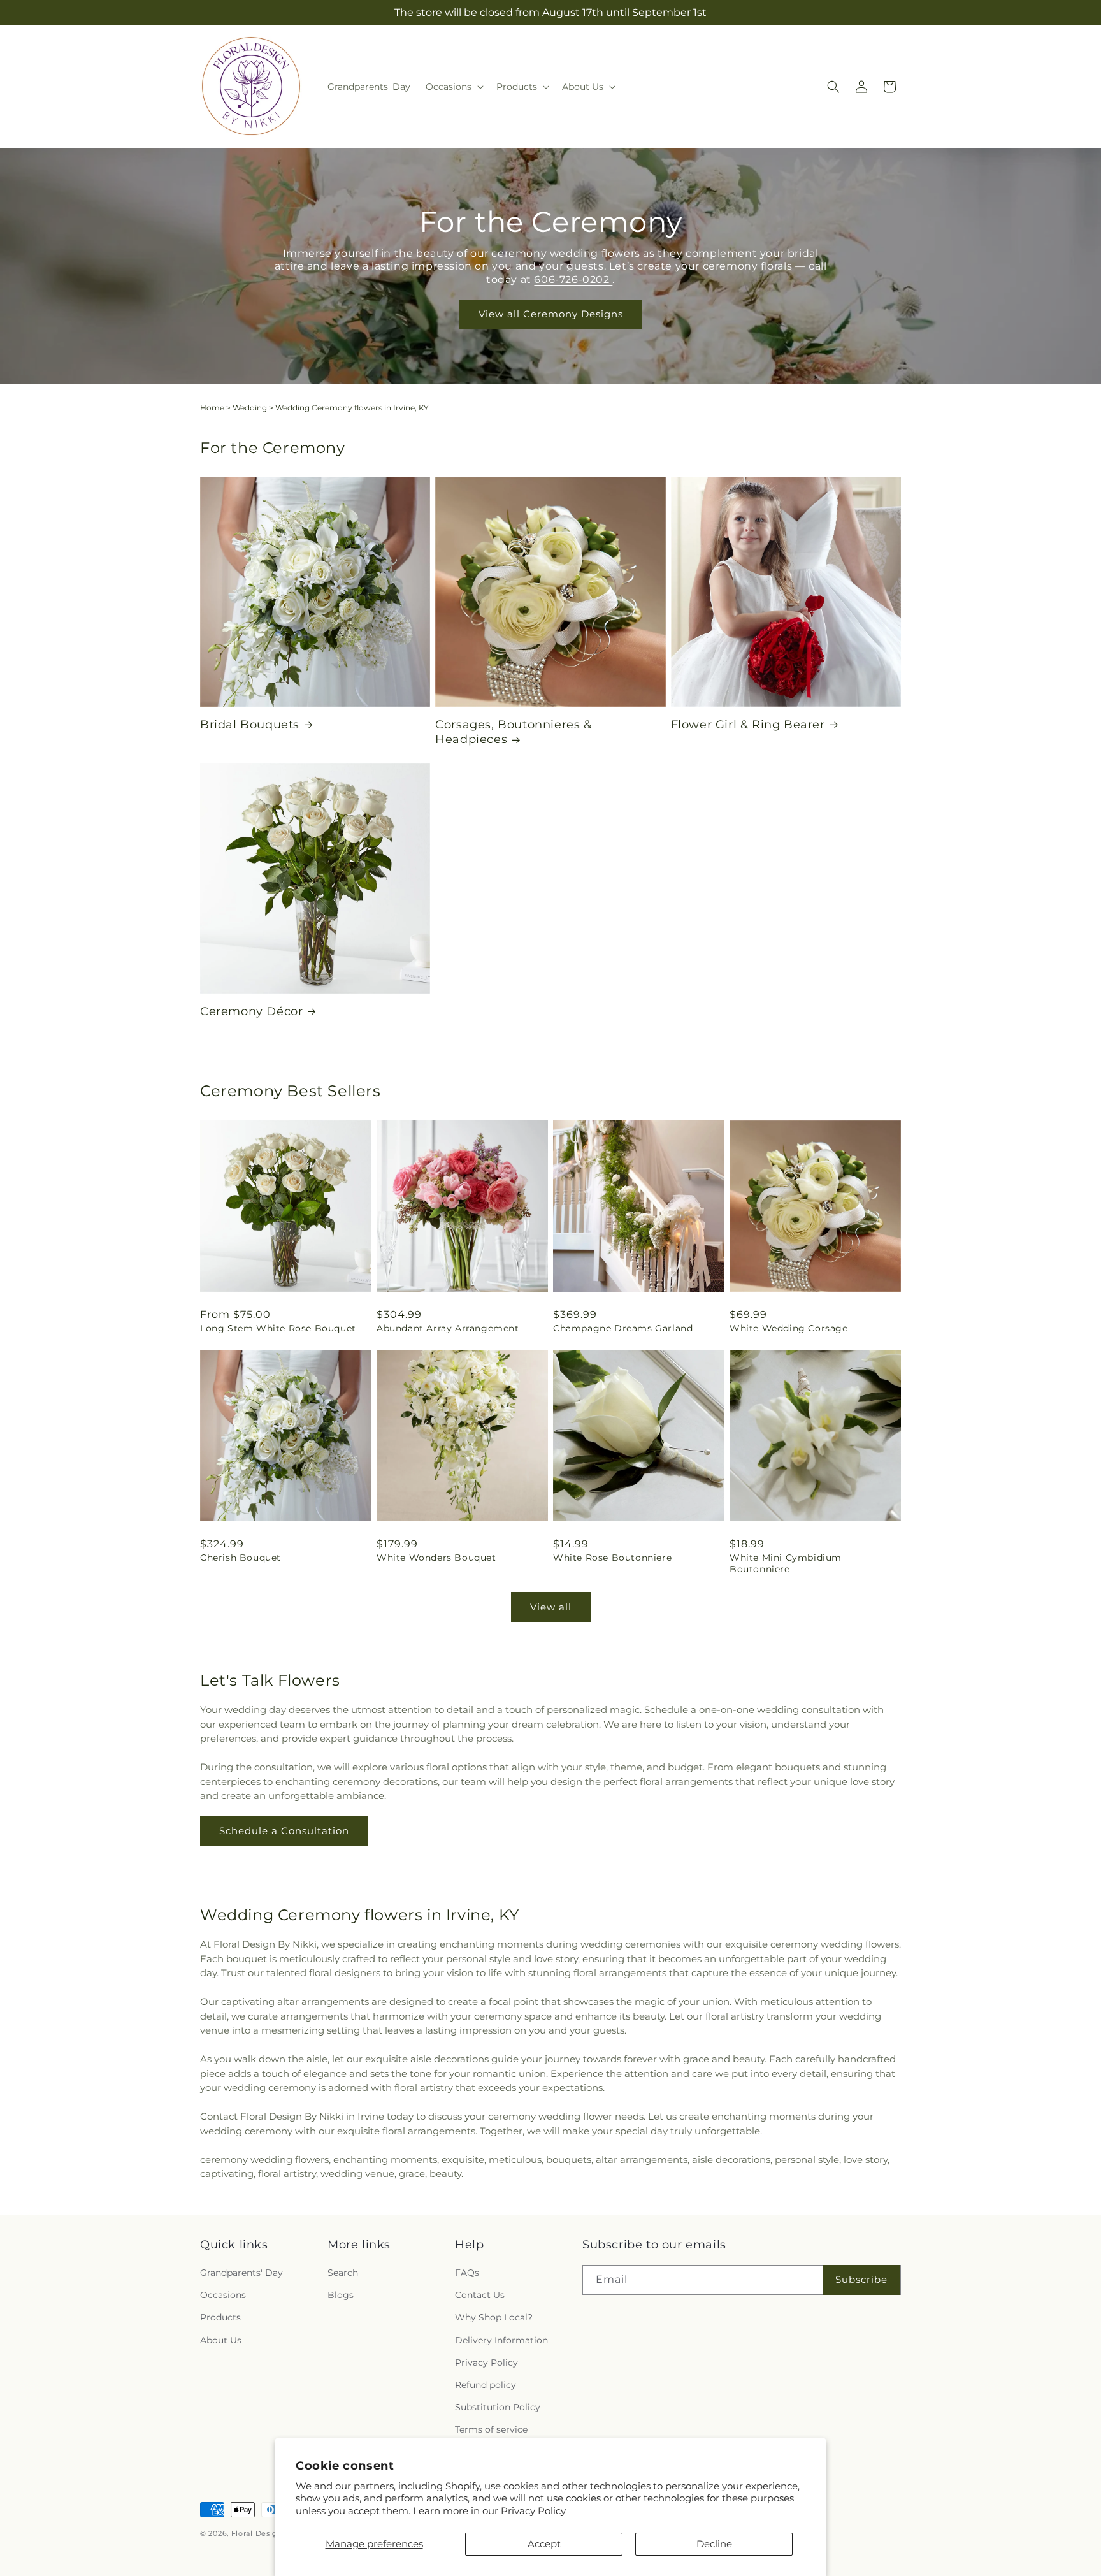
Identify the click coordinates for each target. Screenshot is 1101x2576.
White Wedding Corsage (789, 1328)
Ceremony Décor (251, 1011)
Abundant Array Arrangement (448, 1328)
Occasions (223, 2295)
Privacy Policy (533, 2511)
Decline (714, 2544)
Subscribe (861, 2279)
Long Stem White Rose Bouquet (278, 1328)
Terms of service (491, 2429)
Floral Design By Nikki (275, 2533)
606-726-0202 (573, 279)
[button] (453, 87)
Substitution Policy (498, 2407)
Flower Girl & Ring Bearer (748, 725)
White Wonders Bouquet (436, 1558)
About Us (221, 2340)
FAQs (467, 2273)
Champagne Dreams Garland (623, 1328)
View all (551, 1607)
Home (212, 408)
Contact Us (480, 2295)
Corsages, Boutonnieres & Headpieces (513, 732)
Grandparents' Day (241, 2273)
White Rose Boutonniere (612, 1558)
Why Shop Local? (494, 2317)
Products (220, 2317)
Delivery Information (501, 2340)
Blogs (341, 2295)
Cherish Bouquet (241, 1558)
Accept (544, 2544)
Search (343, 2273)
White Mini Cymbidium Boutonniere (786, 1563)
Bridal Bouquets (250, 725)
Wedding (250, 408)
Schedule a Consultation (284, 1831)
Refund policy (486, 2385)
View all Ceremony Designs (551, 314)
